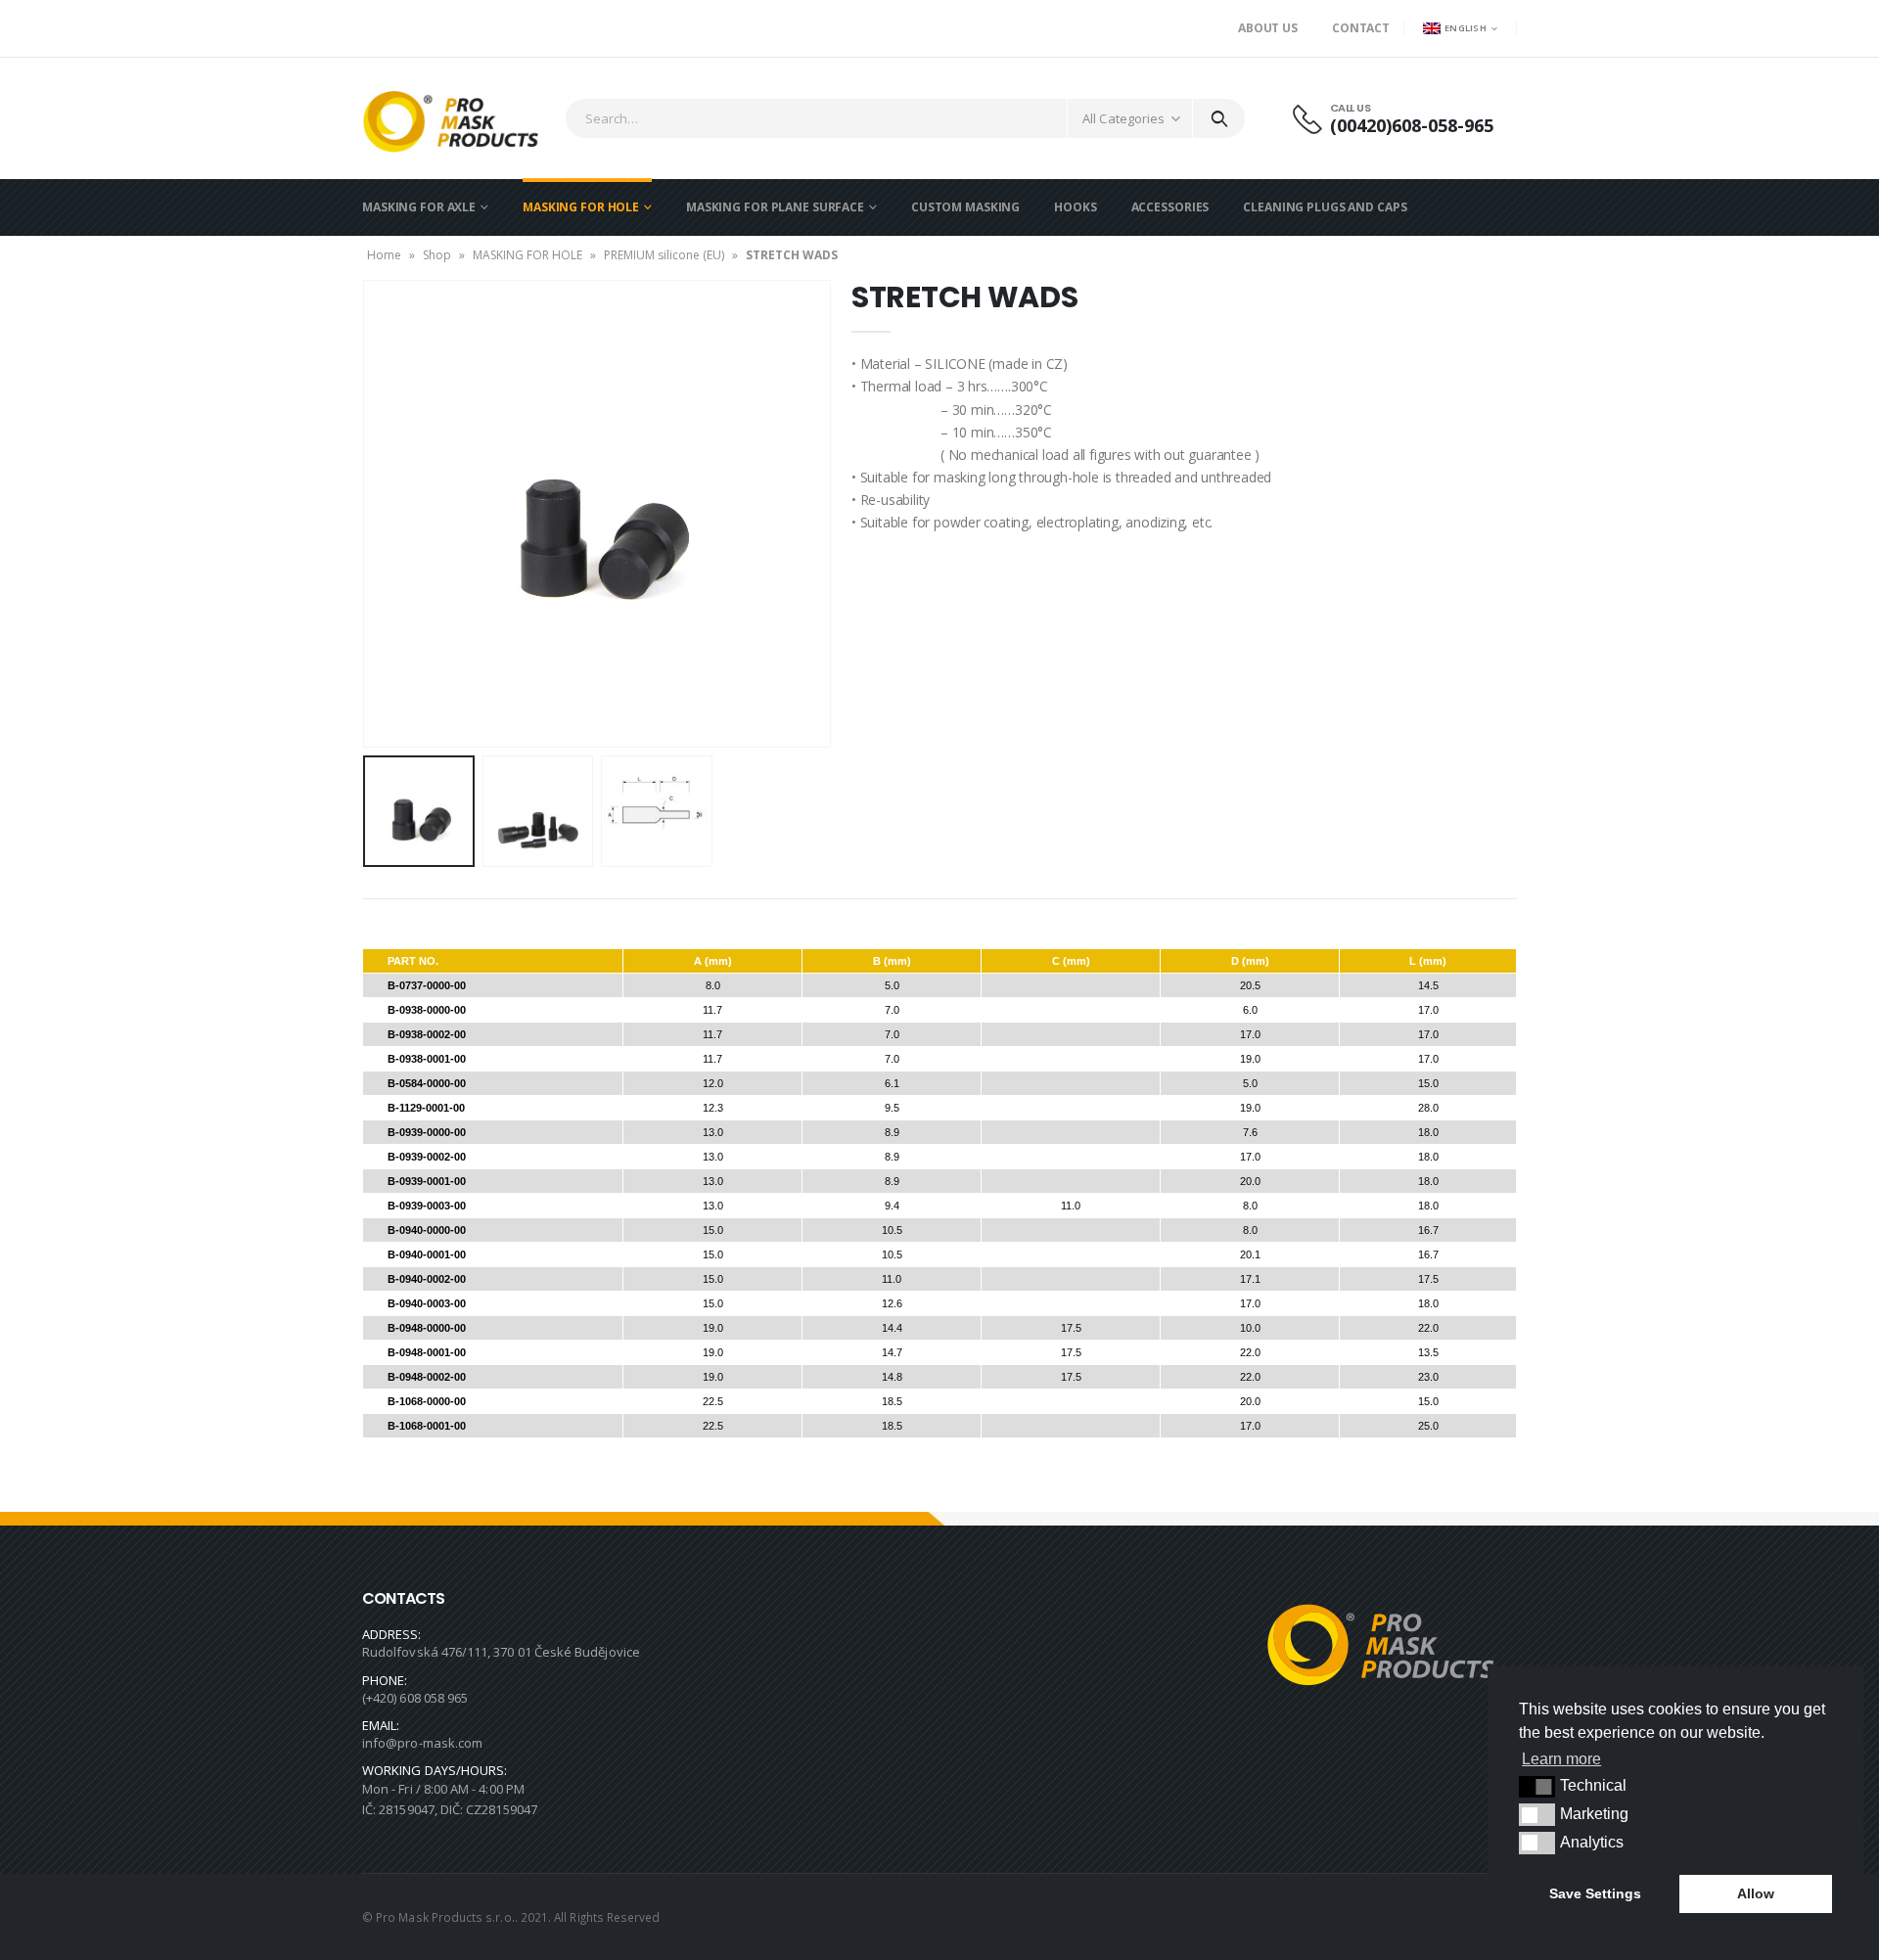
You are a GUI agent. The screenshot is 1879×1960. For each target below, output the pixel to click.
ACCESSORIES (1170, 207)
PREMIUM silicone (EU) (664, 255)
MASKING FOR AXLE (419, 207)
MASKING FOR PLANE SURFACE (775, 207)
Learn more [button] (1561, 1759)
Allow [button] (1756, 1893)
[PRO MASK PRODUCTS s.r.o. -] (458, 118)
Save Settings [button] (1595, 1893)
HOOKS (1075, 207)
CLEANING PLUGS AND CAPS (1325, 207)
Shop (437, 255)
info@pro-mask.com (422, 1743)
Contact (1361, 28)
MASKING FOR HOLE (581, 207)
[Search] (1219, 118)
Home (384, 255)
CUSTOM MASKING (965, 207)
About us (1268, 28)
